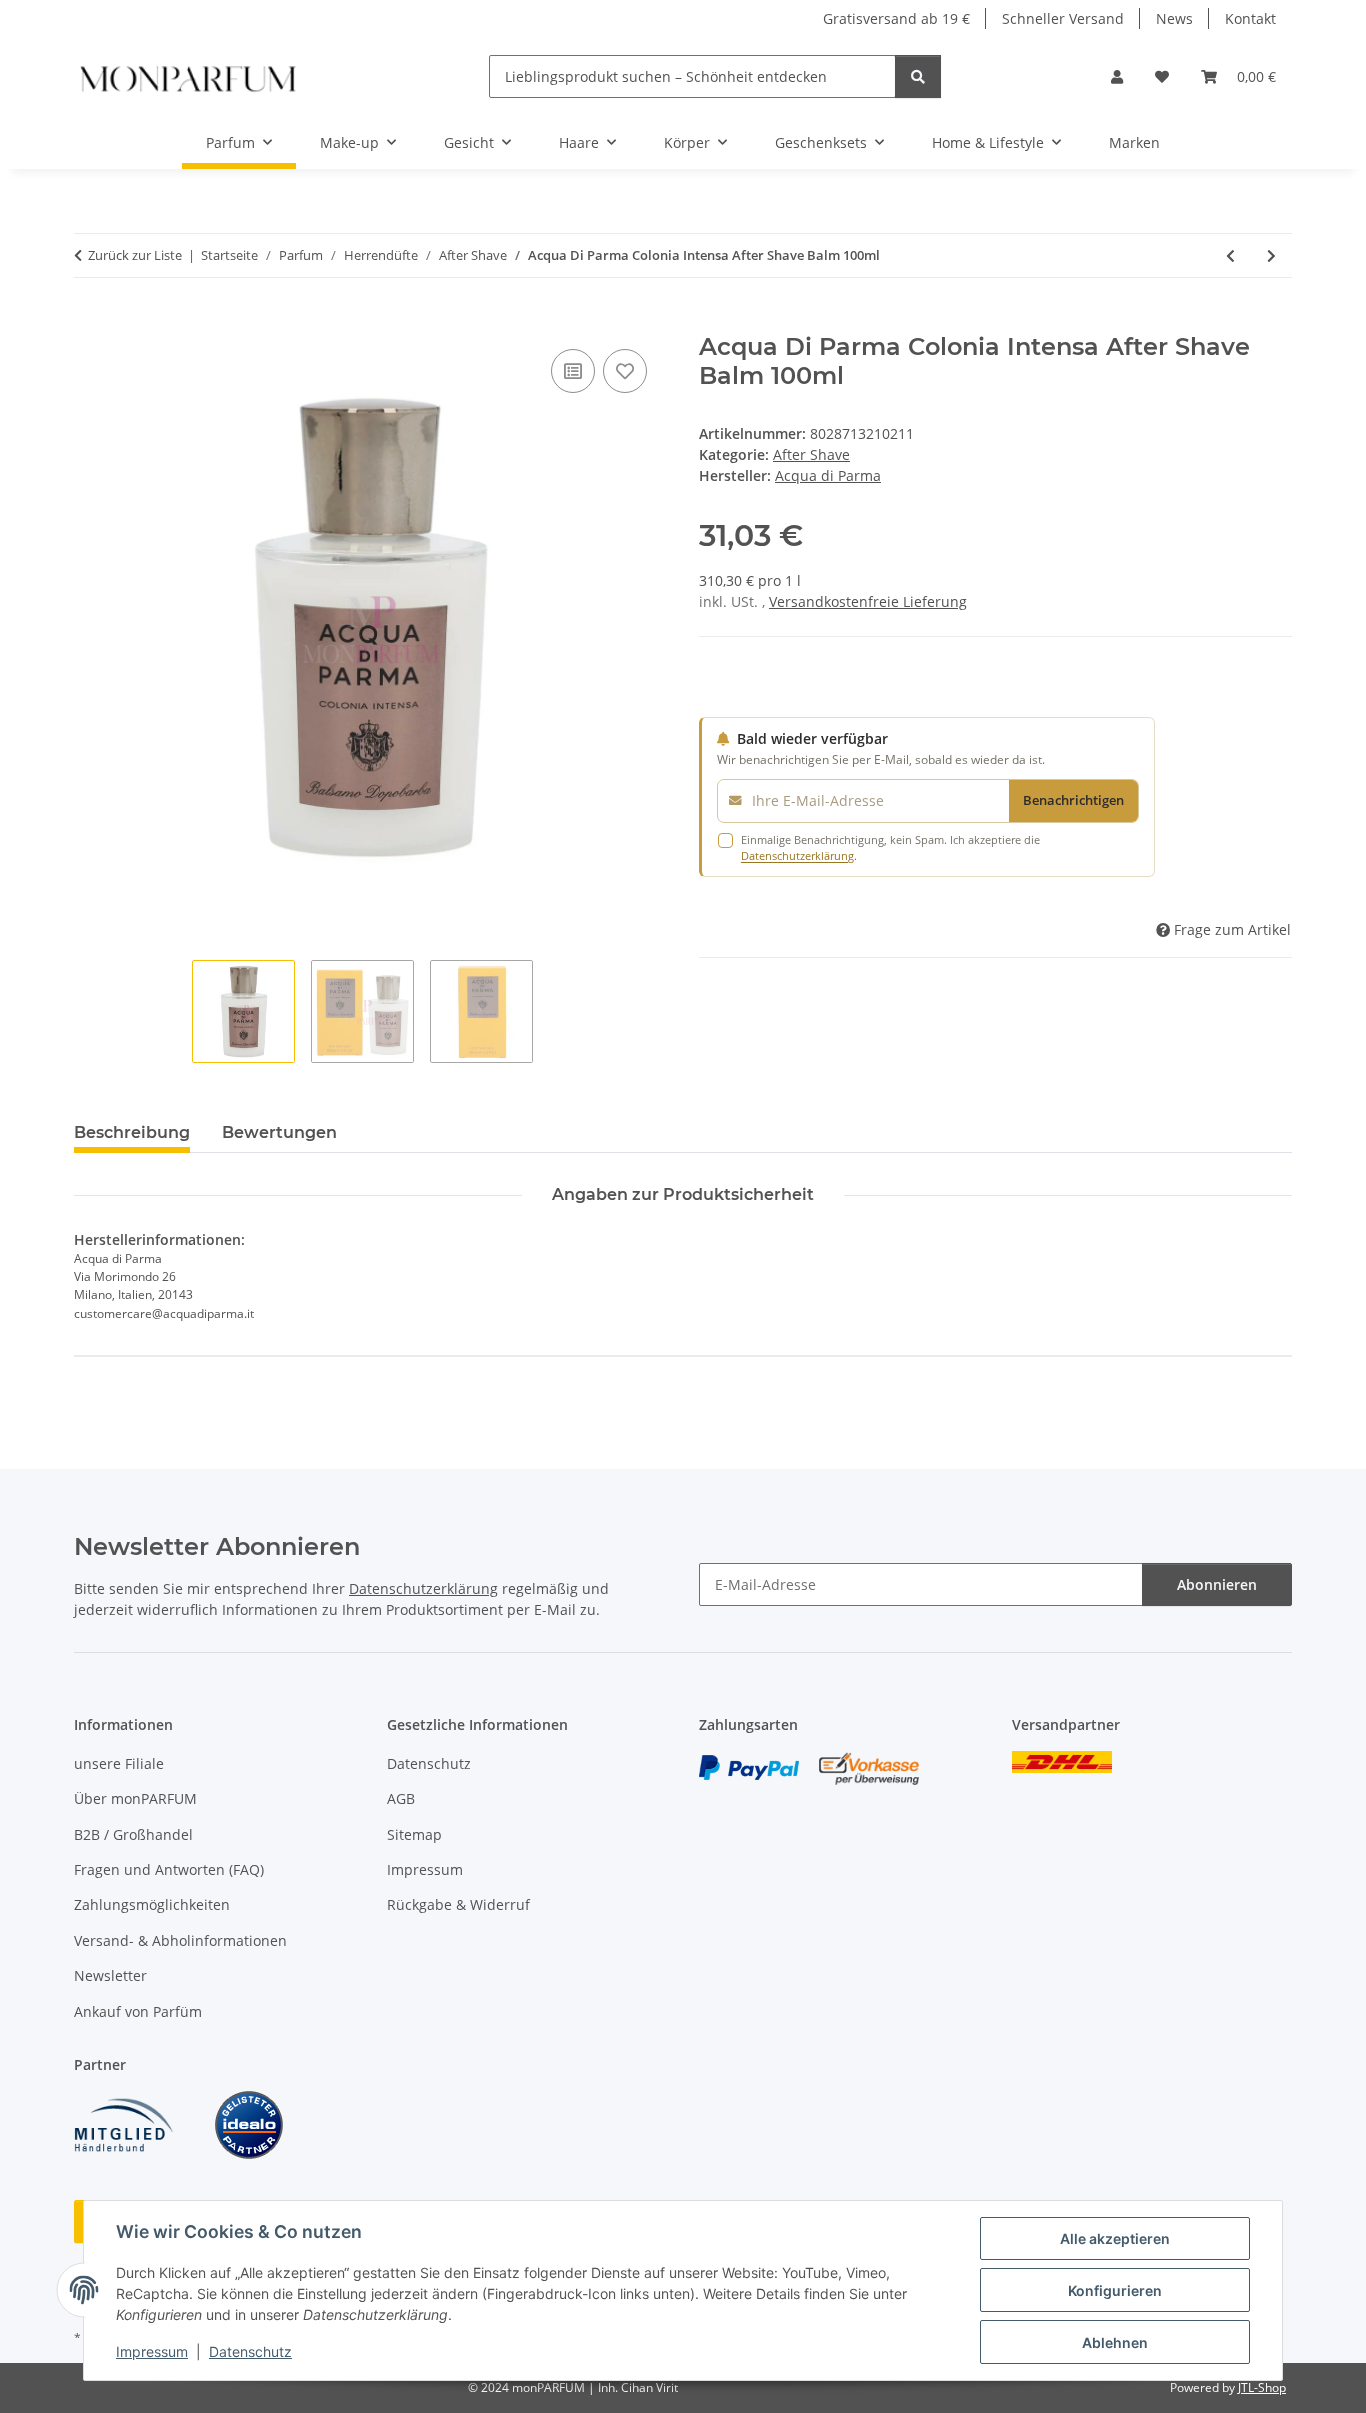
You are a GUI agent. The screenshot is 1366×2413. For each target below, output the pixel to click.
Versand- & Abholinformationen (180, 1940)
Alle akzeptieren (1115, 2238)
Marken (1134, 142)
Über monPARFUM (135, 1798)
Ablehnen (1115, 2342)
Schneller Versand (1063, 18)
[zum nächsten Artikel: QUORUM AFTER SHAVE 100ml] (1271, 255)
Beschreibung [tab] (132, 1132)
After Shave (811, 454)
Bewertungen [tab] (279, 1132)
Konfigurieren (1115, 2290)
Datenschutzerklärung (797, 855)
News (1174, 18)
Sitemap (414, 1834)
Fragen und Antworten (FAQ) (169, 1869)
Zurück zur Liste (135, 255)
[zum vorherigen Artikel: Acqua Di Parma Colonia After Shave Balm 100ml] (1230, 255)
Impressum (152, 2351)
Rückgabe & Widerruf (458, 1904)
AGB (401, 1798)
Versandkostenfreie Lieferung (868, 601)
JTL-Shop (1262, 2387)
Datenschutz (250, 2351)
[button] (1117, 76)
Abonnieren (1217, 1584)
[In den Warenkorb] (90, 322)
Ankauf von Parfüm (138, 2011)
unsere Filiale (119, 1763)
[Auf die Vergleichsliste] (573, 371)
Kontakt (1250, 18)
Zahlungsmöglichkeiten (152, 1904)
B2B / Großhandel (133, 1834)
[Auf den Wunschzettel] (625, 371)
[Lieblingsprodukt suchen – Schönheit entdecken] (918, 76)
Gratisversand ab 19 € (896, 18)
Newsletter (110, 1975)
